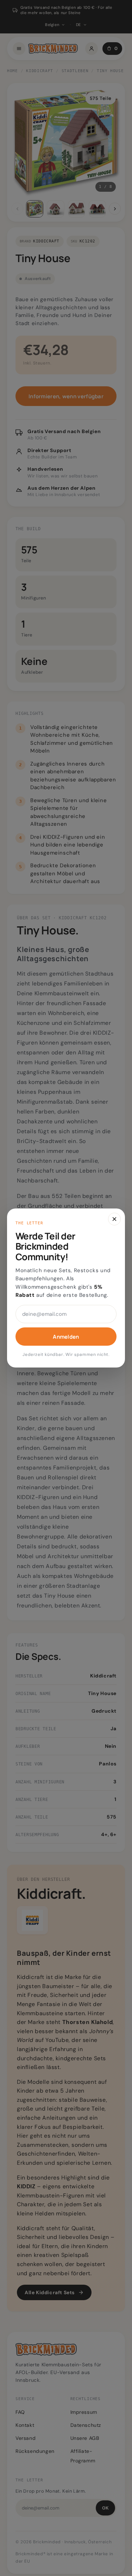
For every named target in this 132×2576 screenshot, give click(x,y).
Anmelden (66, 1337)
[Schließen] (114, 1219)
